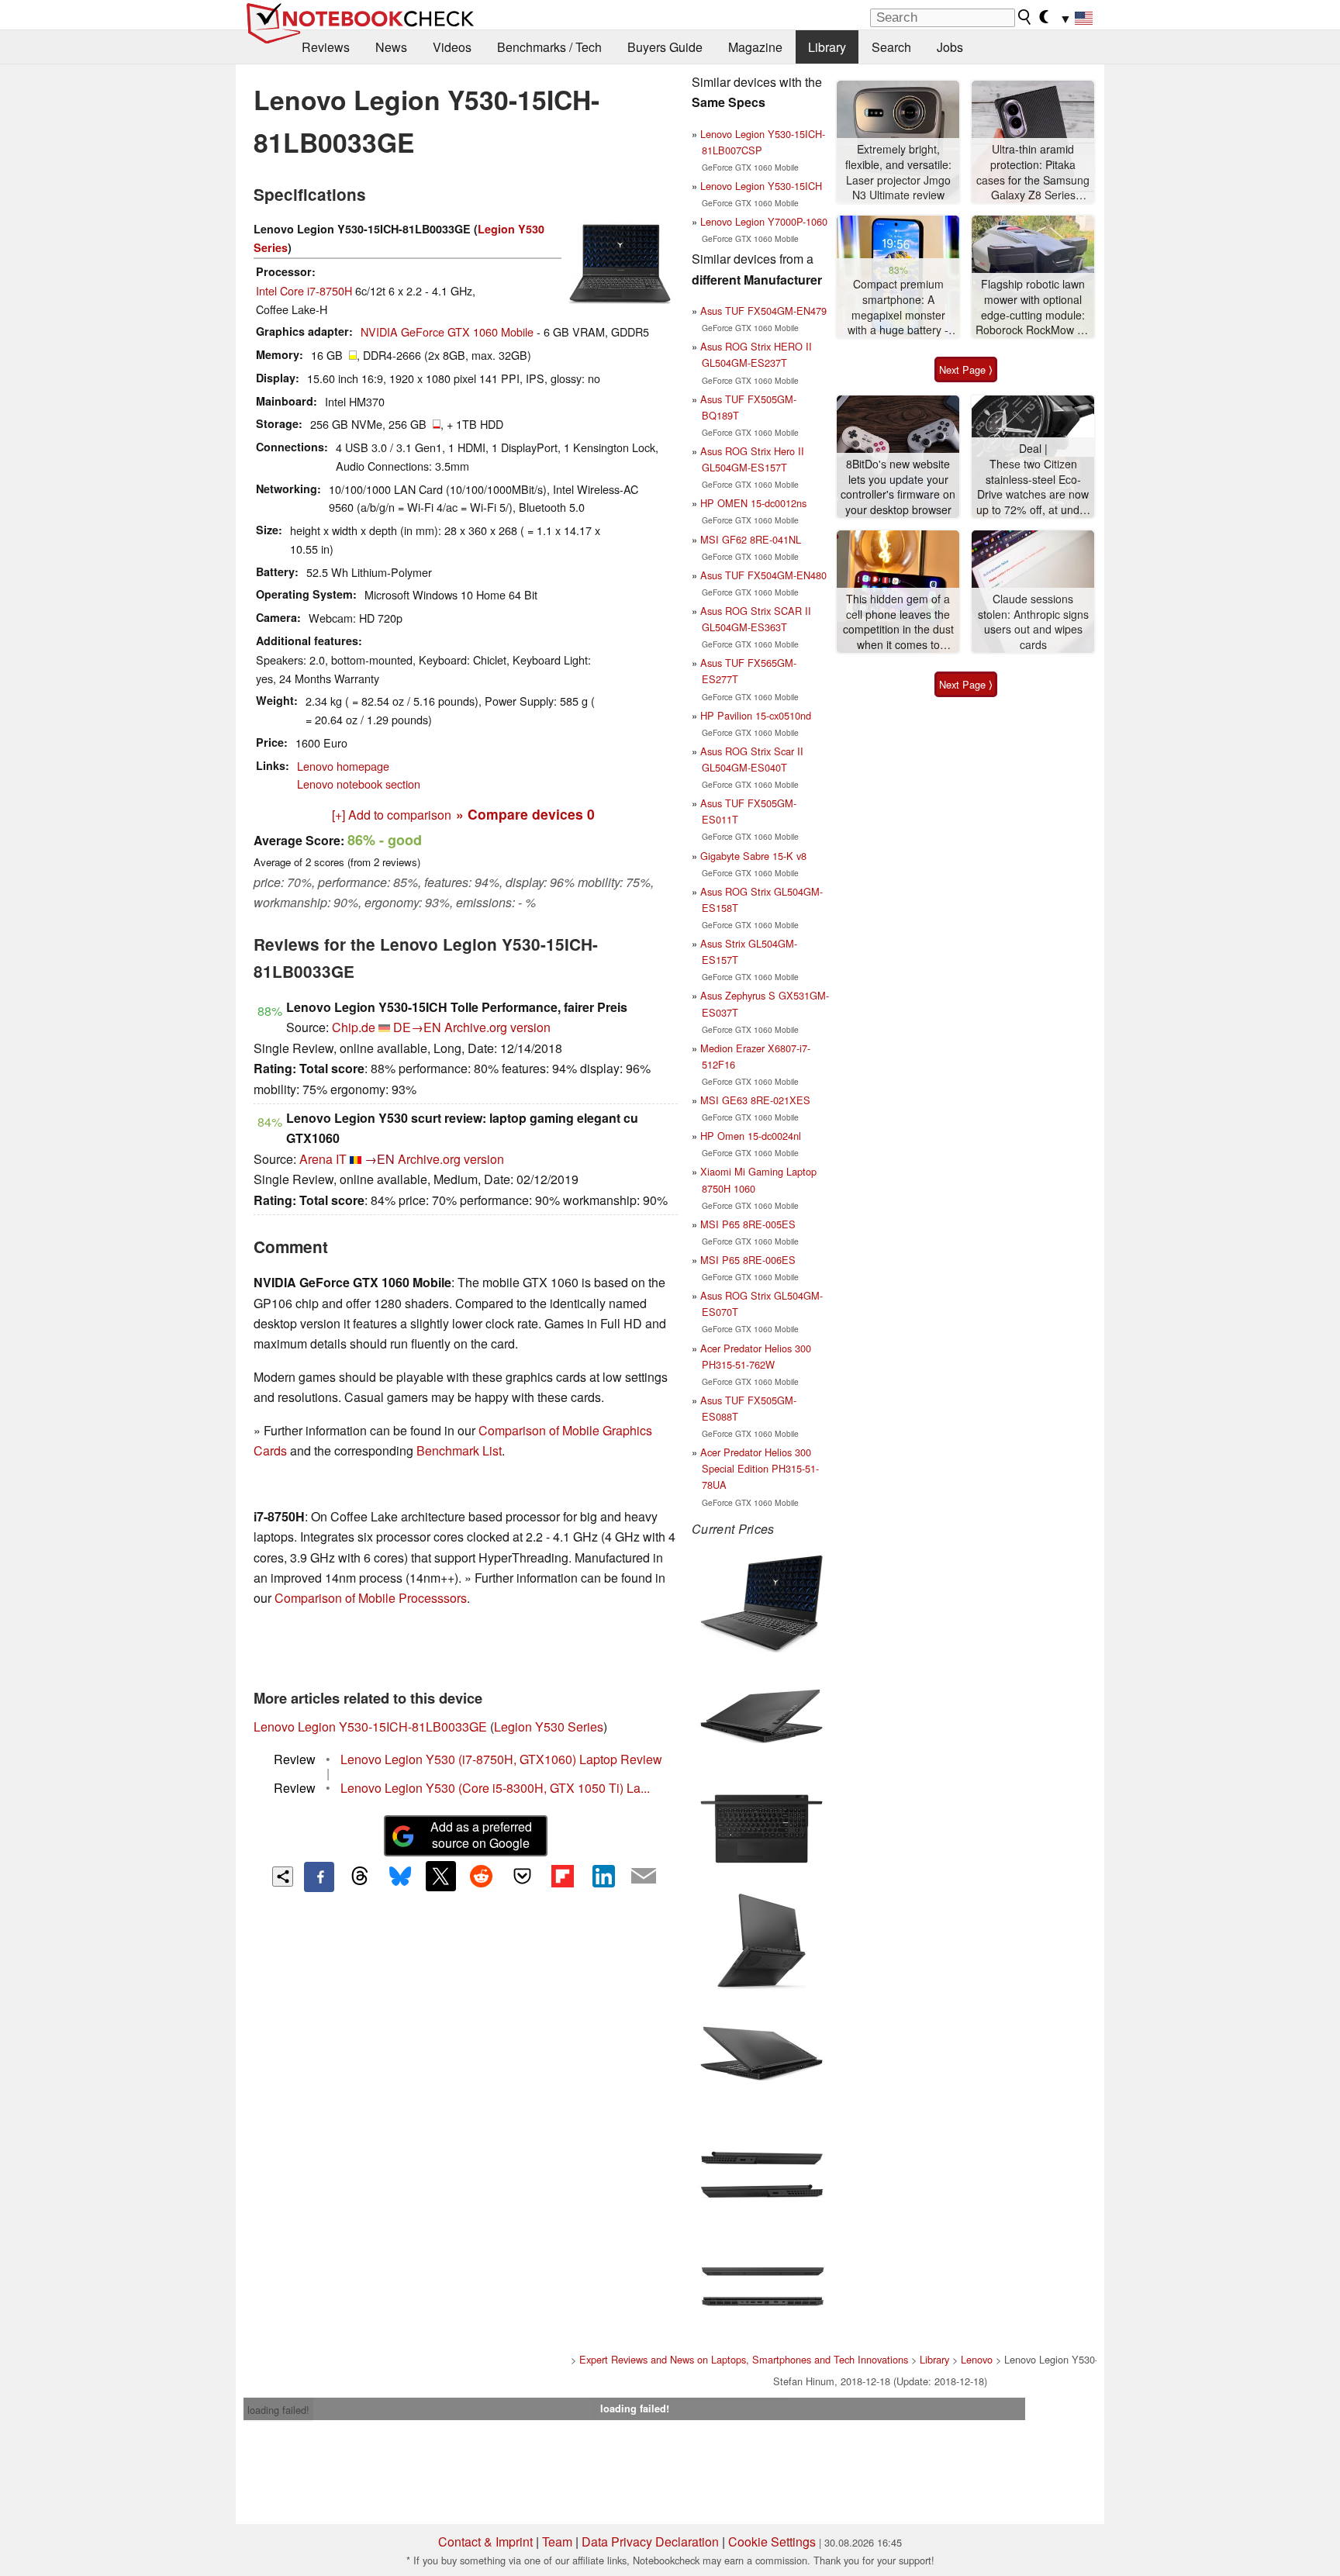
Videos (452, 47)
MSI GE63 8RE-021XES (755, 1100)
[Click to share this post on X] (440, 1876)
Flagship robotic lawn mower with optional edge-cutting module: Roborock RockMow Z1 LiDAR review (1033, 307)
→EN (380, 1159)
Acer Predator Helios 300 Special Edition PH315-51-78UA (760, 1468)
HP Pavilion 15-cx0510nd (756, 715)
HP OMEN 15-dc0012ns (753, 503)
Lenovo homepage (343, 766)
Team (557, 2541)
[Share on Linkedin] (603, 1876)
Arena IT (323, 1159)
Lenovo (977, 2359)
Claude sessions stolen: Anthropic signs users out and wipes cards (1033, 622)
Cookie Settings (772, 2541)
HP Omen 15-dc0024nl (751, 1136)
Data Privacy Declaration (650, 2541)
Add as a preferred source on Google (481, 1835)
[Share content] (283, 1877)
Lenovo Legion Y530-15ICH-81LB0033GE (370, 1727)
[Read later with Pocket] (522, 1876)
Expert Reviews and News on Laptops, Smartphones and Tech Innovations (744, 2359)
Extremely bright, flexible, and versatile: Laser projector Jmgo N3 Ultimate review (898, 172)
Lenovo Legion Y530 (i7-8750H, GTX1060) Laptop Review (501, 1759)
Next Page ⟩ (966, 369)
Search (891, 47)
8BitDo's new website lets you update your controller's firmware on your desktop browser (898, 487)
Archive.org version (497, 1027)
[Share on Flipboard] (562, 1876)
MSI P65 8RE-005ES (748, 1224)
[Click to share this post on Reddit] (482, 1876)
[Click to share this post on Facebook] (319, 1877)
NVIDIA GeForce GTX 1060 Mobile (447, 331)
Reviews (326, 47)
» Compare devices (525, 814)
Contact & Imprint (485, 2541)
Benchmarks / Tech (549, 47)
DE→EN (417, 1027)
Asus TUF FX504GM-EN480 (763, 575)
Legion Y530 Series (549, 1727)
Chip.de (354, 1027)
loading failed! (278, 2410)
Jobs (950, 47)
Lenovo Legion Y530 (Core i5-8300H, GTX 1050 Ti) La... (495, 1788)
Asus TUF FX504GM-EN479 (763, 311)
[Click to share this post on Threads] (360, 1877)
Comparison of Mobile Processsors (371, 1598)
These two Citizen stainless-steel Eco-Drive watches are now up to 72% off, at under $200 (1033, 487)
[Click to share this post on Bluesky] (400, 1877)
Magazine (755, 47)
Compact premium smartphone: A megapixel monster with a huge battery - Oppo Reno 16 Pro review (898, 307)
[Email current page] (644, 1877)
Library (827, 47)
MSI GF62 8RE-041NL (751, 539)
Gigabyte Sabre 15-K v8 (753, 856)
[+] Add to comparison (392, 815)
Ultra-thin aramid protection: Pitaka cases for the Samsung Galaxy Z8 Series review (1033, 173)
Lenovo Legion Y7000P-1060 (764, 221)
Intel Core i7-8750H (304, 290)
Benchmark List (459, 1450)
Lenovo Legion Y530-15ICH (761, 186)
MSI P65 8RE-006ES (748, 1260)
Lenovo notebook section (359, 784)
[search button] (1025, 17)
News (391, 47)
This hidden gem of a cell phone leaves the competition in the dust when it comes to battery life (898, 622)
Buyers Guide (665, 47)
